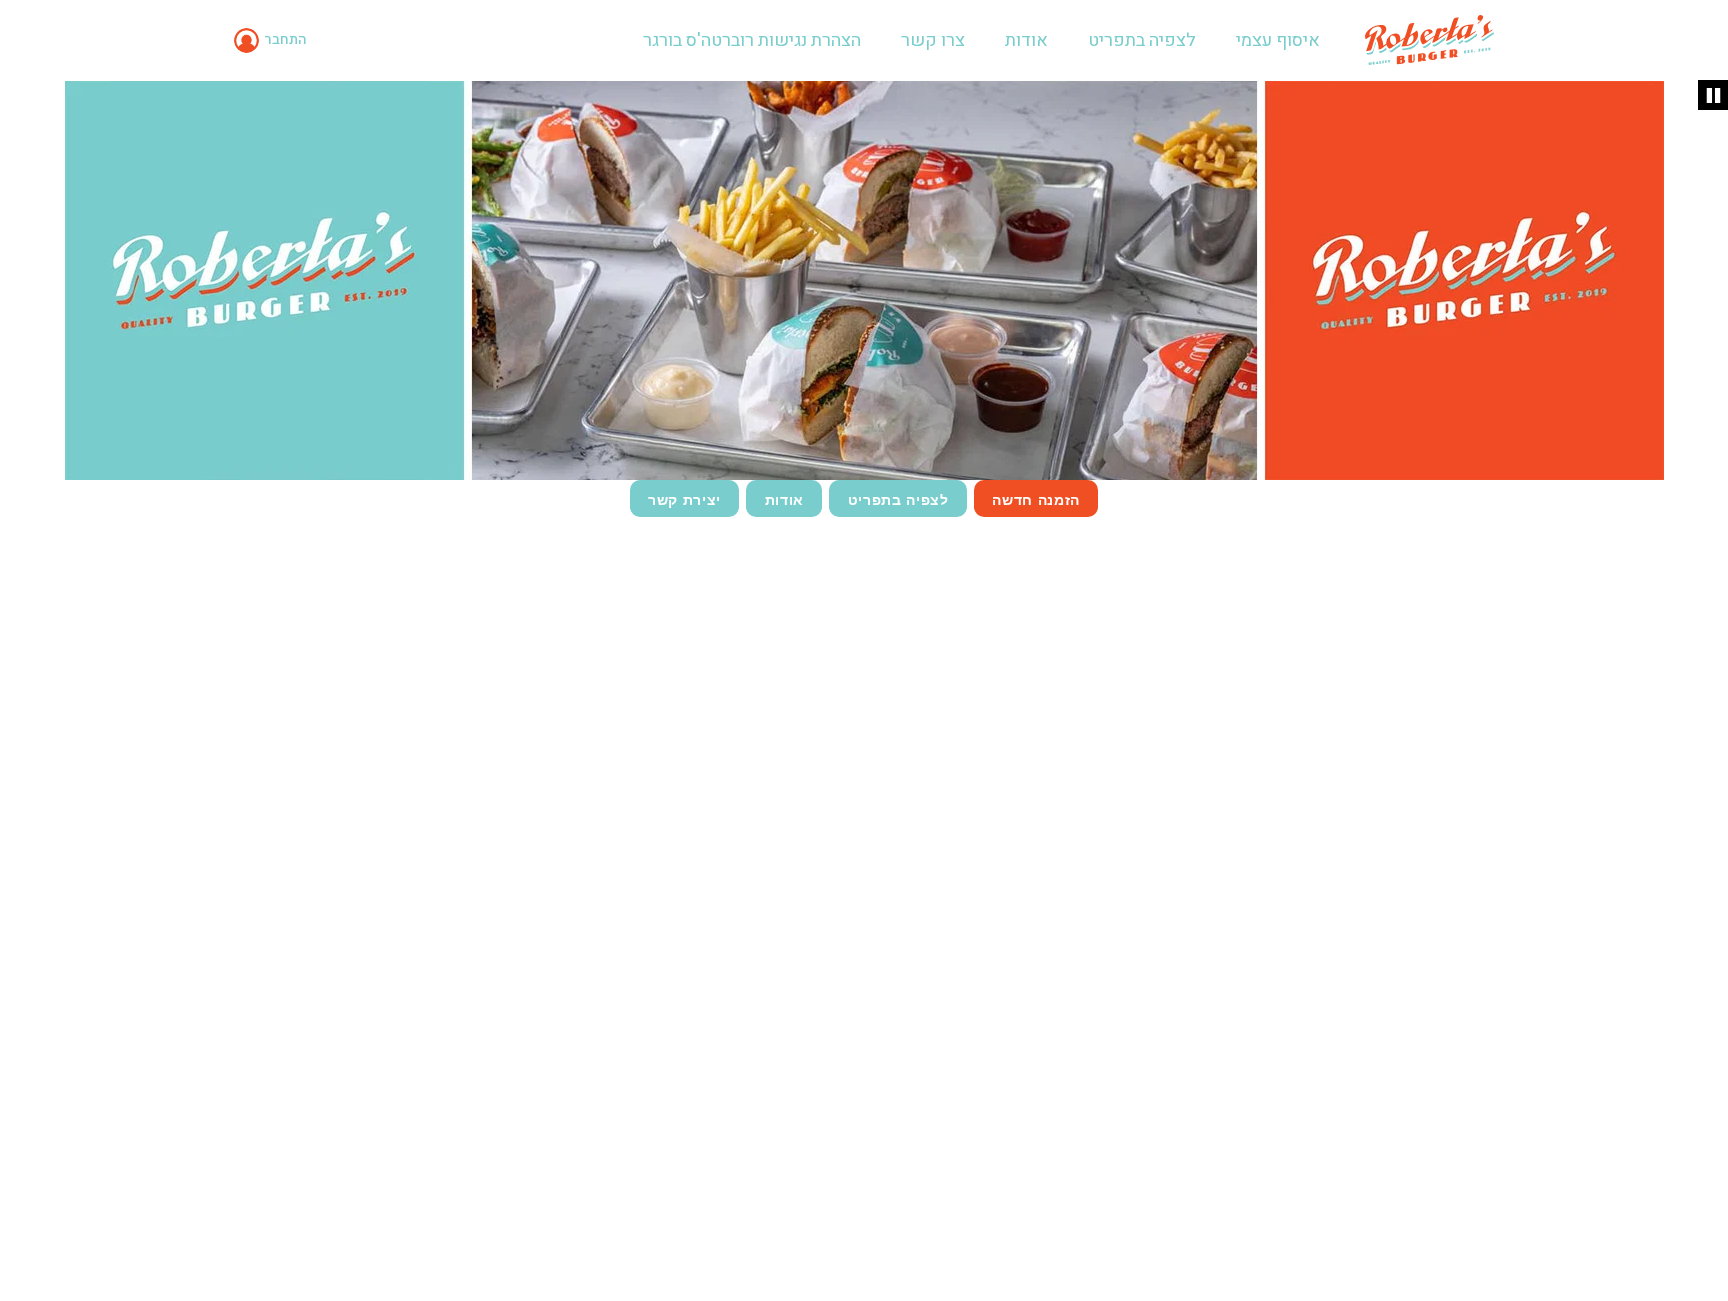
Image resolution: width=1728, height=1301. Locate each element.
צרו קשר (933, 40)
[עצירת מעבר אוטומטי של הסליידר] (1713, 95)
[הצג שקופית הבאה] (1704, 278)
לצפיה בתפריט (1142, 40)
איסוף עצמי (1278, 40)
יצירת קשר (684, 499)
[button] (273, 40)
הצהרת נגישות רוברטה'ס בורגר (752, 40)
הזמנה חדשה (1036, 499)
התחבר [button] (285, 39)
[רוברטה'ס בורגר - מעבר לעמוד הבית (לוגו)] (1429, 40)
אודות (1026, 40)
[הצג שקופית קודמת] (24, 278)
